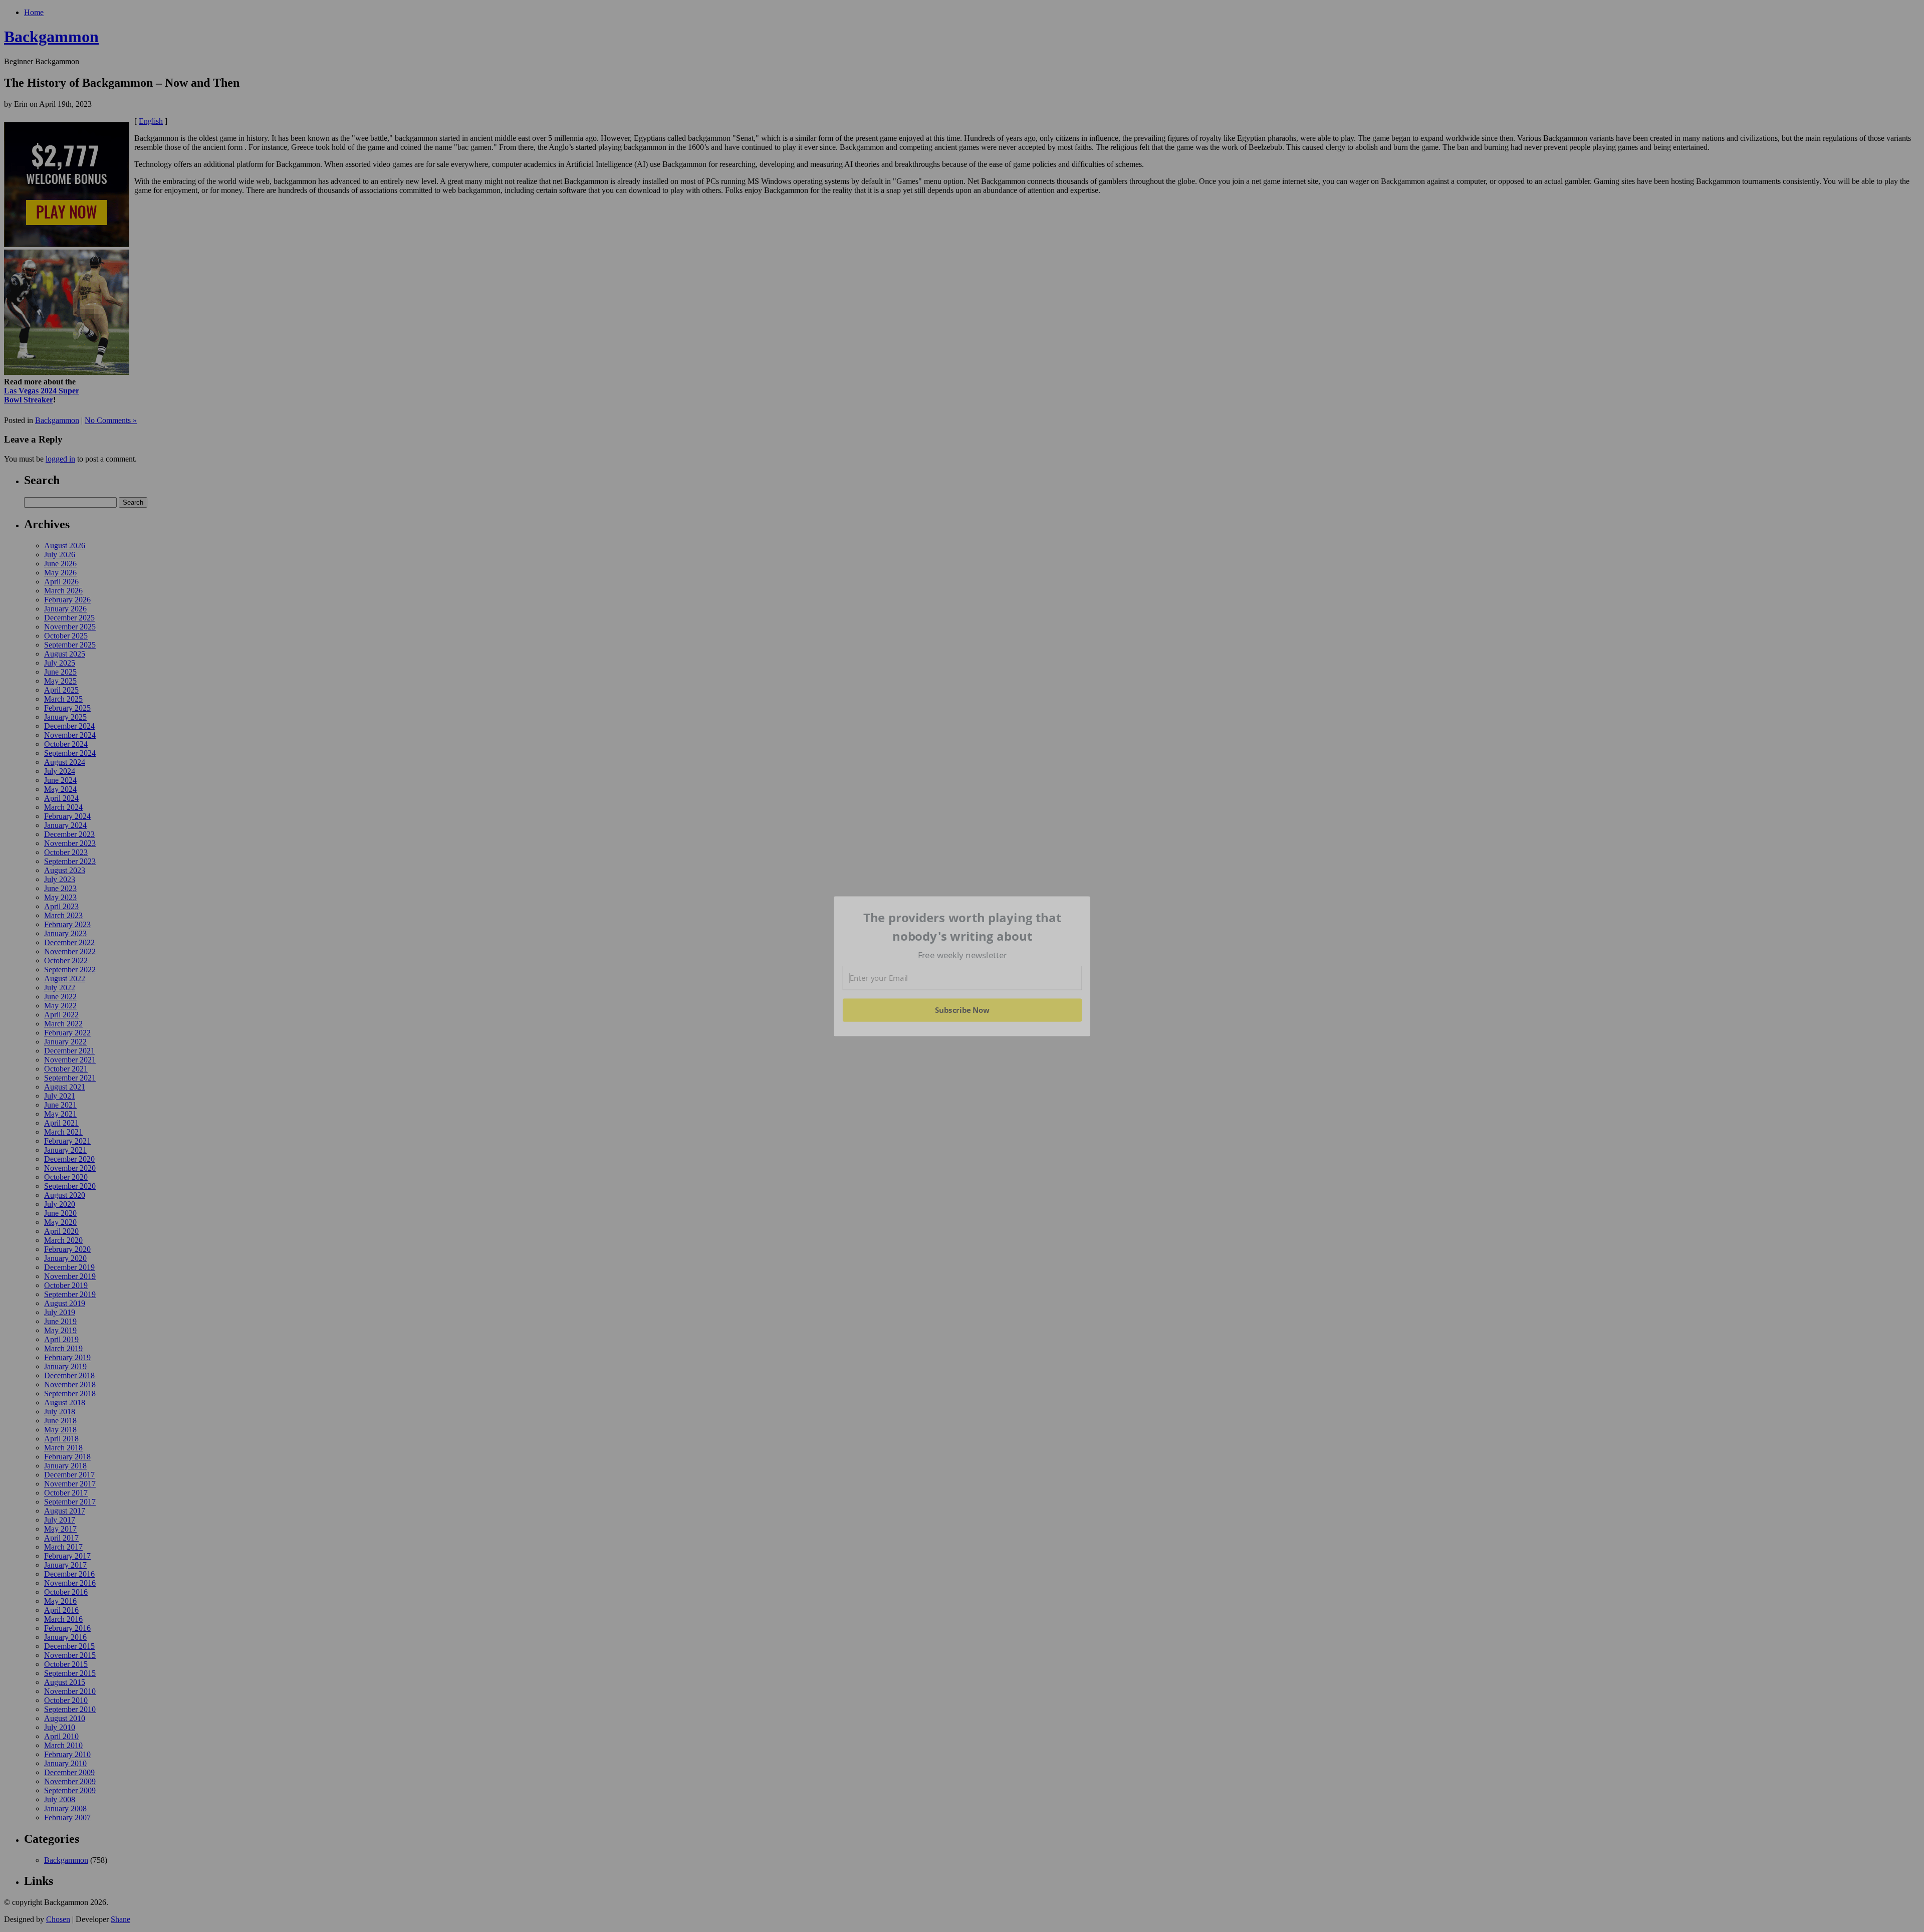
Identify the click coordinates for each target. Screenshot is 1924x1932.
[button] (963, 927)
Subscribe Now (963, 1010)
